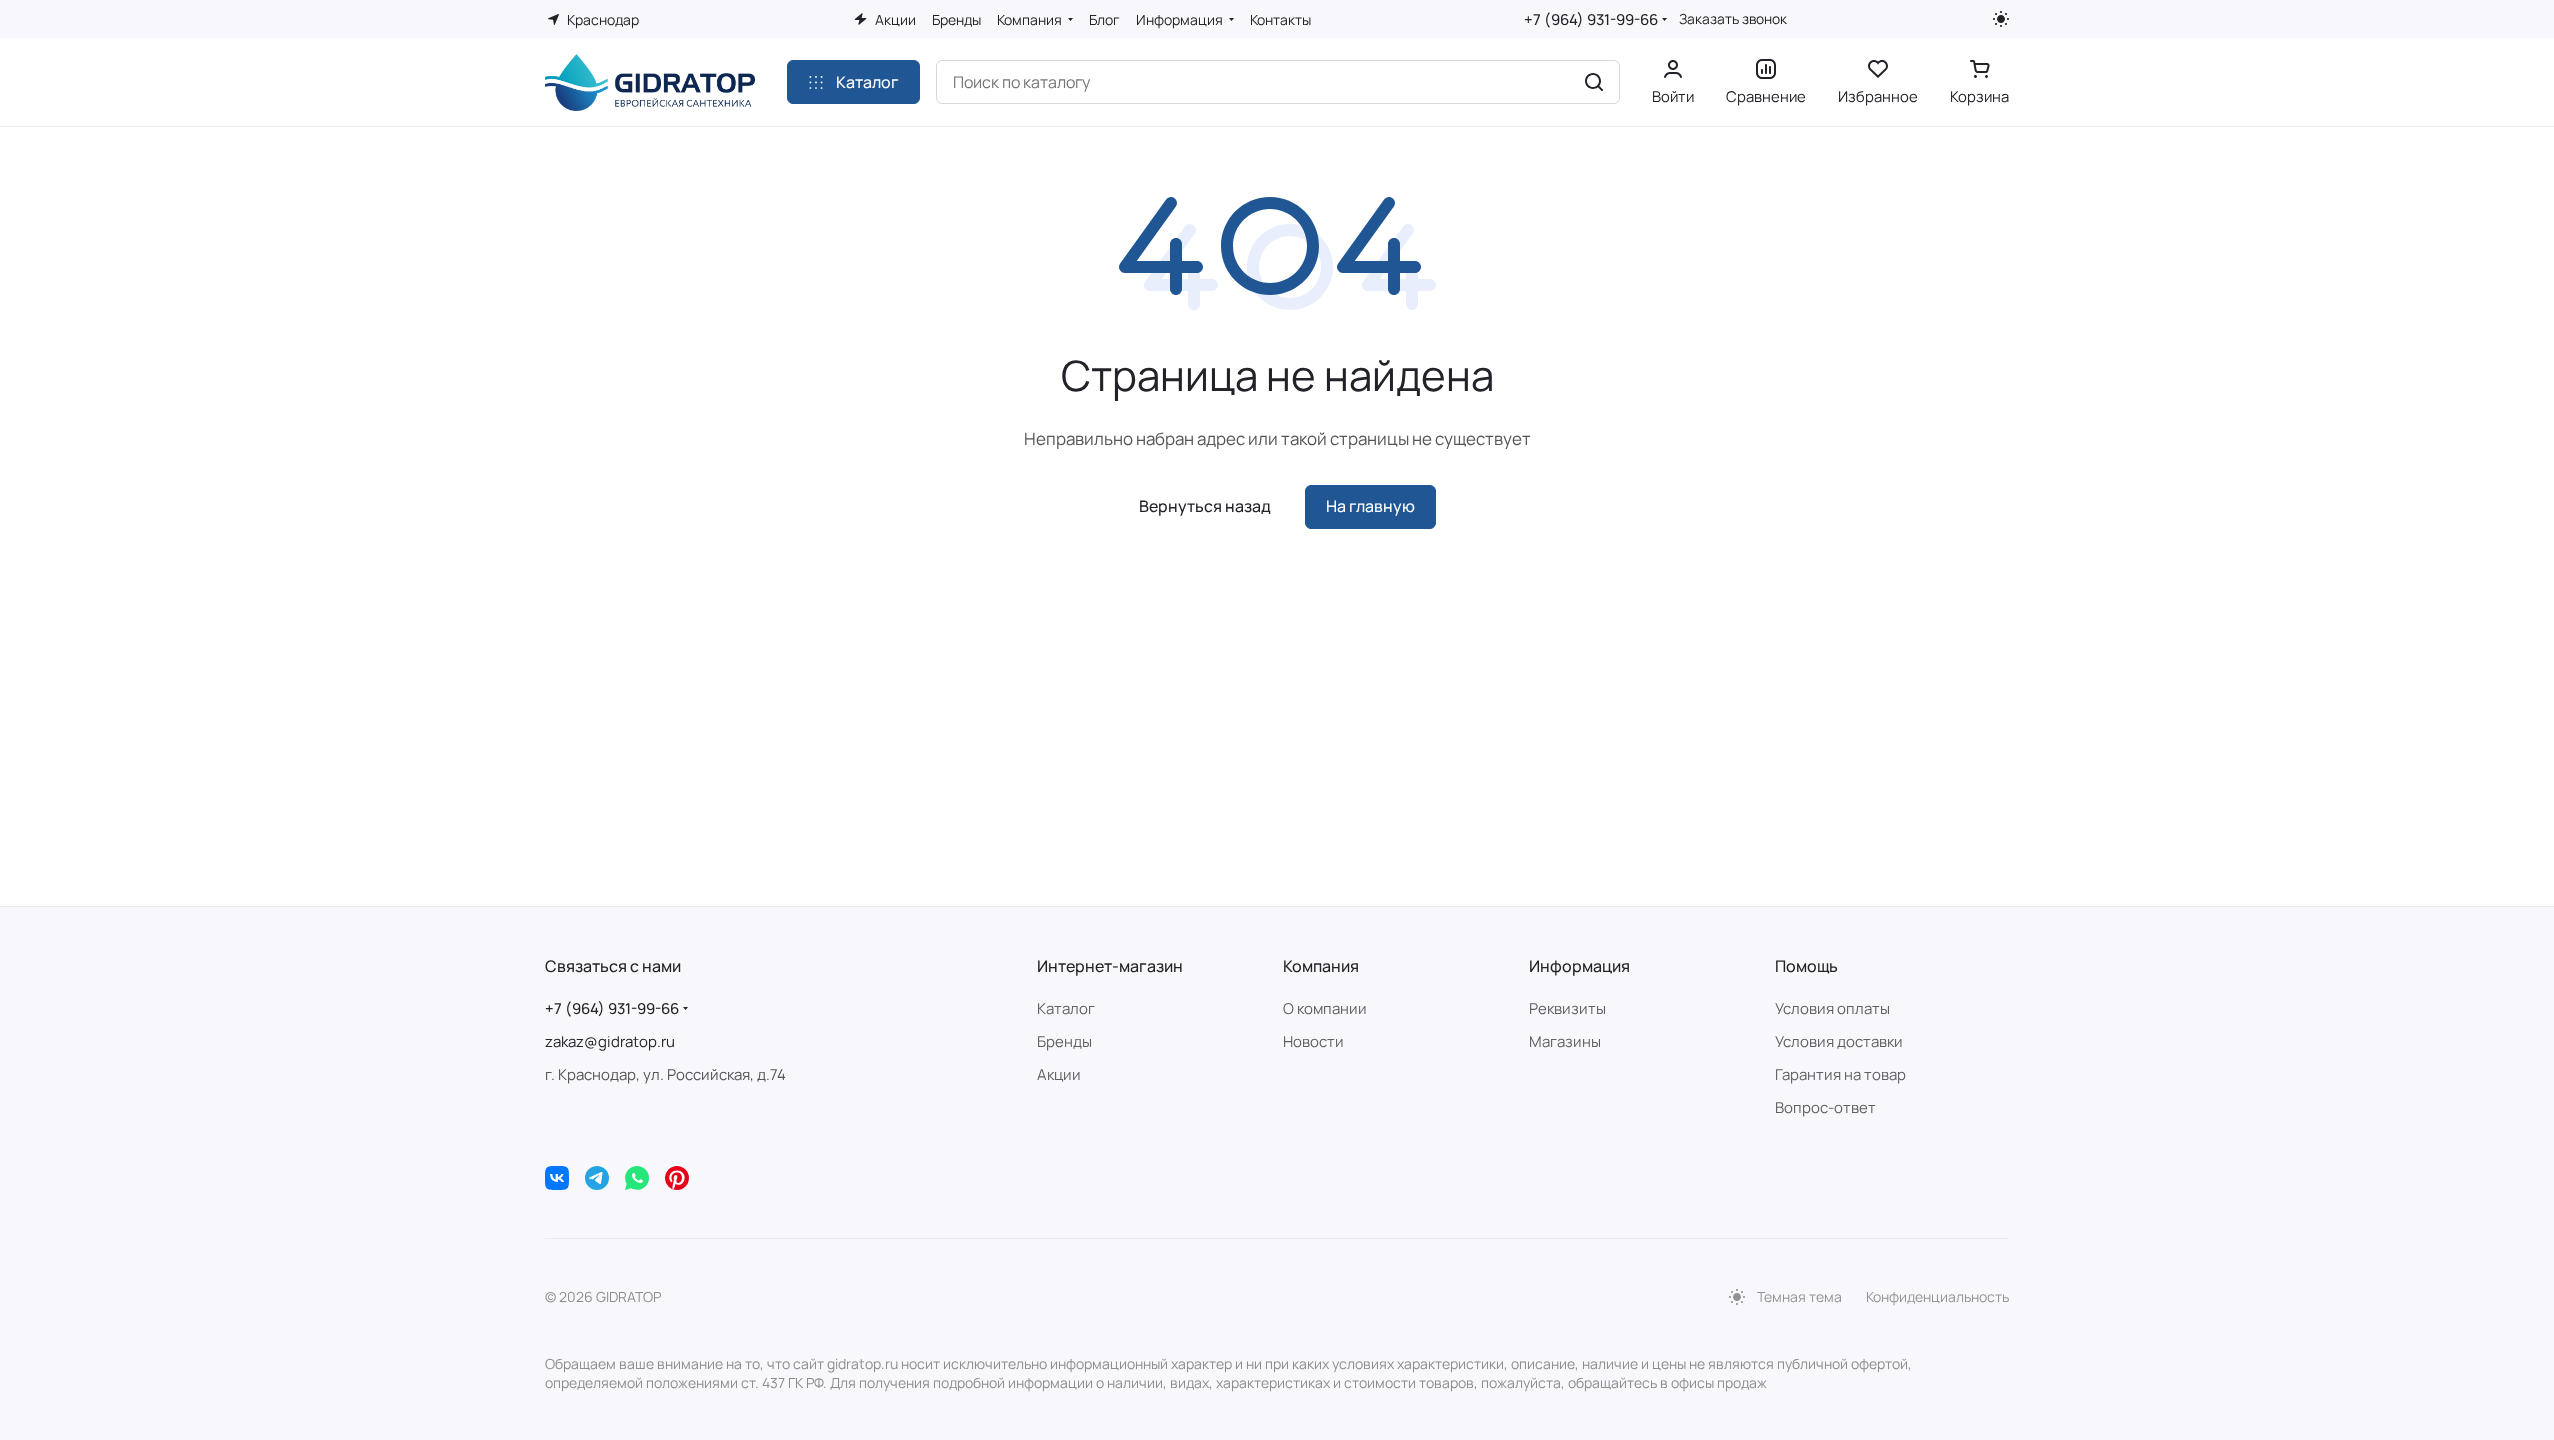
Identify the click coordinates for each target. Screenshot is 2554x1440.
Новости (1313, 1041)
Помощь (1806, 966)
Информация (1579, 966)
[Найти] (1594, 82)
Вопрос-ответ (1825, 1107)
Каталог (1066, 1008)
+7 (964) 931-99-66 (1591, 19)
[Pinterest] (677, 1178)
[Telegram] (597, 1178)
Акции (1059, 1074)
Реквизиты (1567, 1008)
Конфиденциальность (1937, 1296)
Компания (1321, 966)
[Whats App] (637, 1178)
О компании (1325, 1008)
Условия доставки (1839, 1041)
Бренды (1064, 1041)
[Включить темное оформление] (2001, 19)
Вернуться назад (1205, 506)
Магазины (1565, 1041)
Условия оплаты (1832, 1008)
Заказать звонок (1733, 19)
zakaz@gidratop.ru (610, 1041)
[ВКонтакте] (557, 1178)
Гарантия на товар (1840, 1074)
